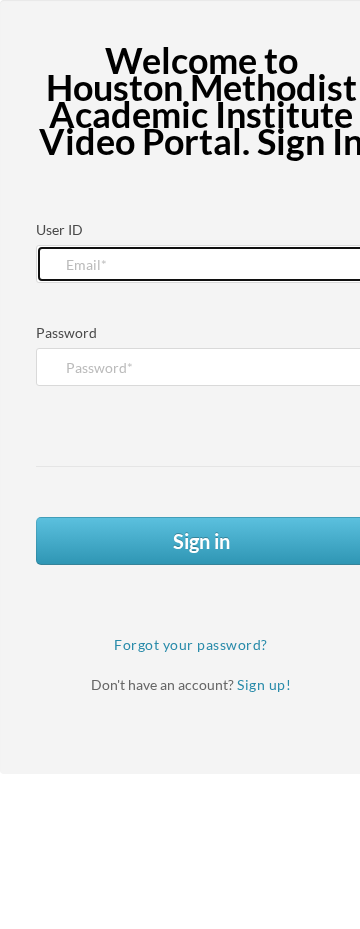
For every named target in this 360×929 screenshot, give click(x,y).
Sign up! (264, 684)
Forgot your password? (191, 644)
